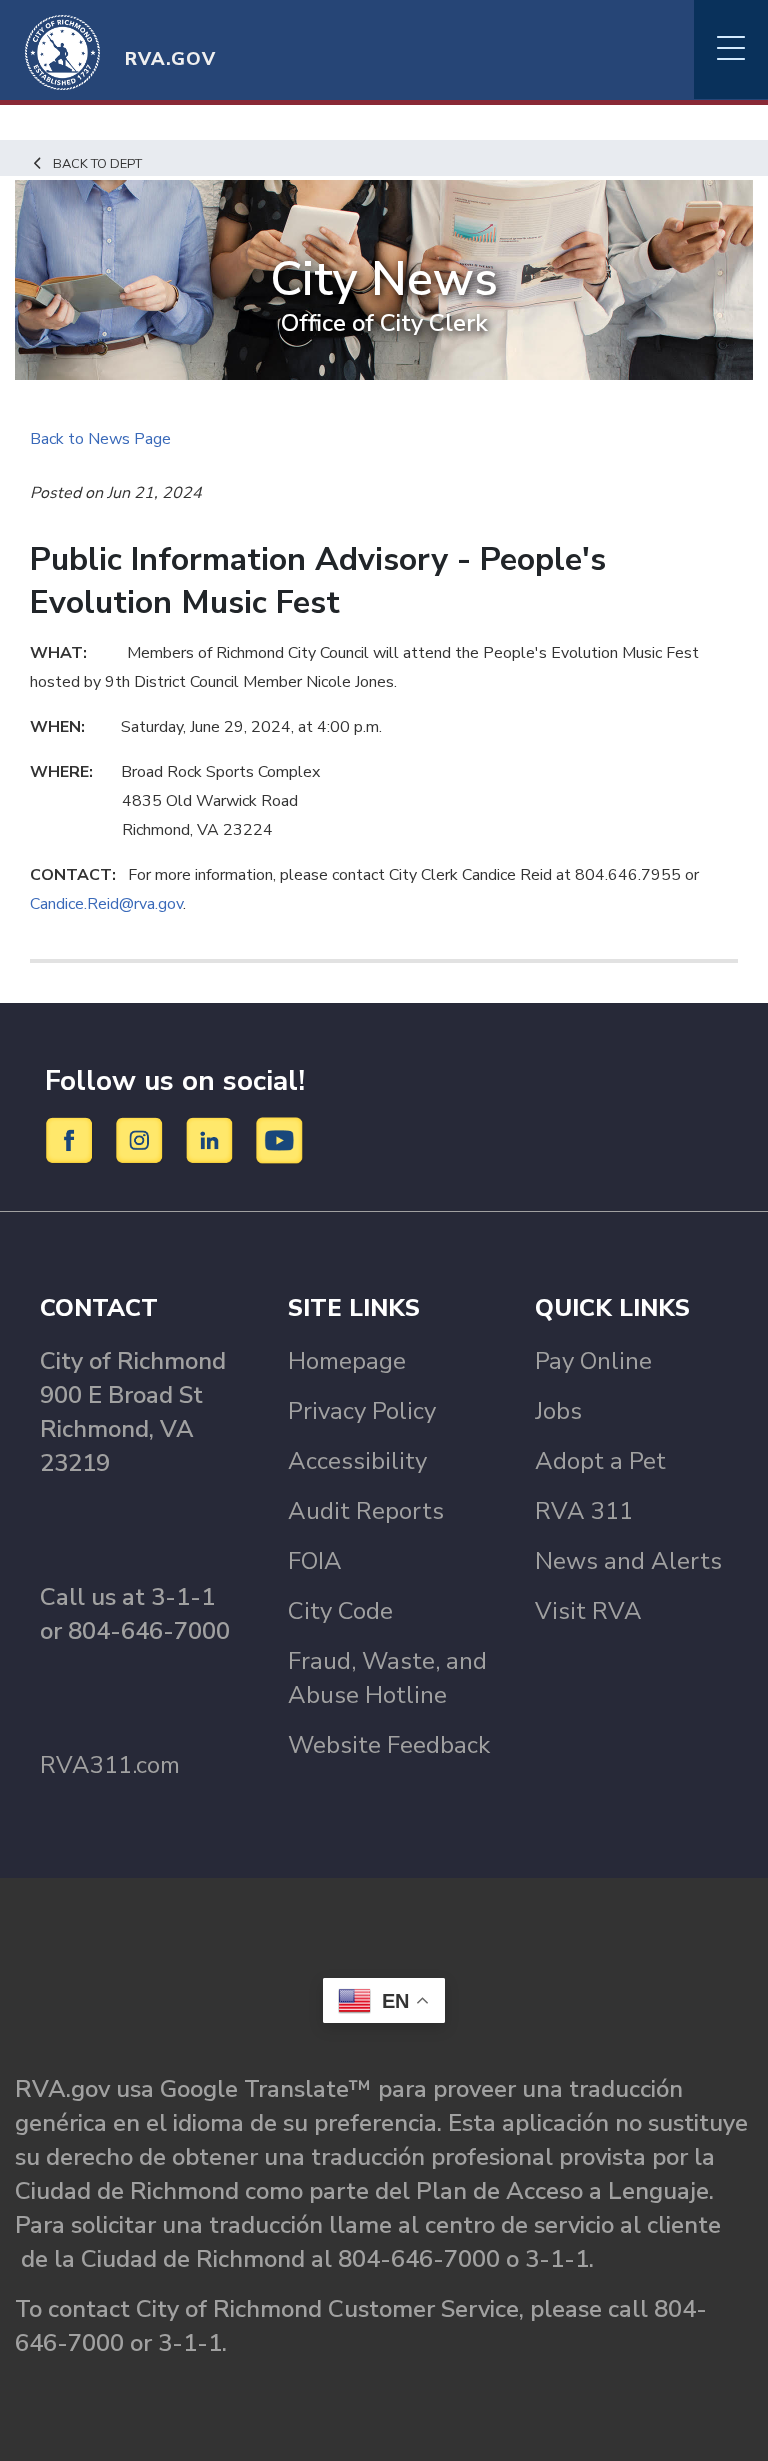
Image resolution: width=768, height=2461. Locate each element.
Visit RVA (588, 1611)
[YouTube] (280, 1139)
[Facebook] (72, 1139)
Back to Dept (97, 164)
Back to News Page (100, 439)
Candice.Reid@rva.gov (106, 904)
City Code (340, 1611)
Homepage (347, 1361)
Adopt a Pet (600, 1461)
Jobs (558, 1411)
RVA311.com (110, 1765)
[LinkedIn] (212, 1139)
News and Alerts (628, 1561)
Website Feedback (389, 1745)
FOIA (315, 1561)
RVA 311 (584, 1511)
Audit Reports (366, 1511)
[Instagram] (142, 1139)
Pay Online (593, 1361)
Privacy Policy (362, 1411)
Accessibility (357, 1461)
